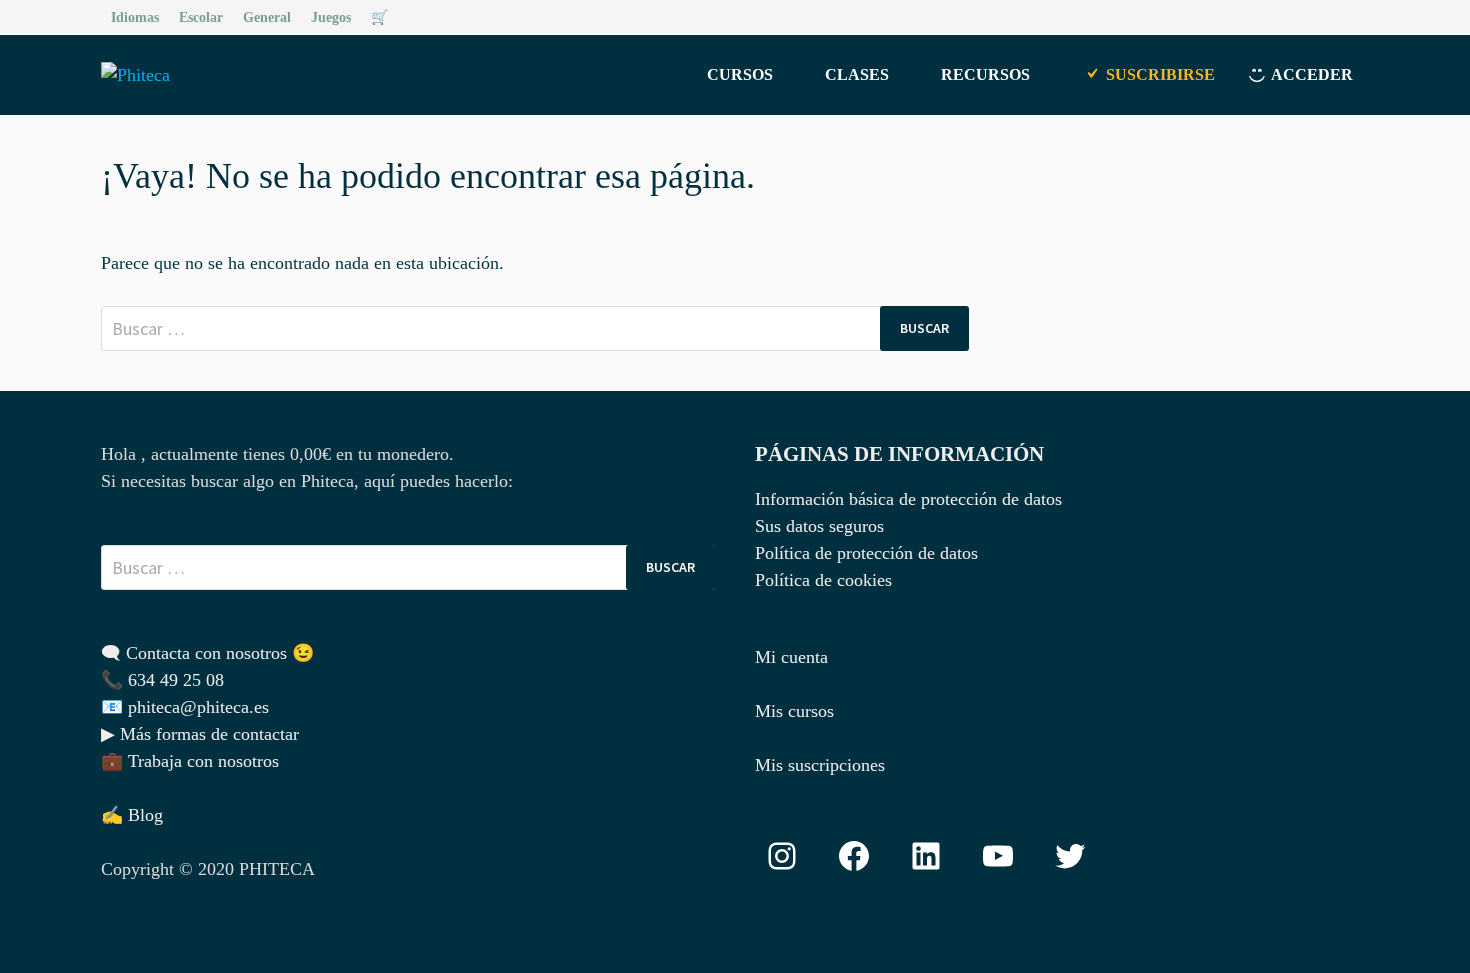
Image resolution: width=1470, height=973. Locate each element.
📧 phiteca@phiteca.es (185, 707)
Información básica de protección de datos (908, 499)
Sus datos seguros (819, 526)
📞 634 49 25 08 (162, 680)
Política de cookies (823, 580)
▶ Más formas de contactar (200, 734)
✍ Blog (132, 815)
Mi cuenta (791, 657)
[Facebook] (1335, 16)
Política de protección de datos (866, 553)
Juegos (331, 17)
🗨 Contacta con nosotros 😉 (207, 653)
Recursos (985, 74)
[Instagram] (1358, 16)
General (267, 17)
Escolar (201, 17)
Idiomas (135, 17)
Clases (857, 74)
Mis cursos (794, 711)
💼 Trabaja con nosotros (190, 761)
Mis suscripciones (820, 765)
